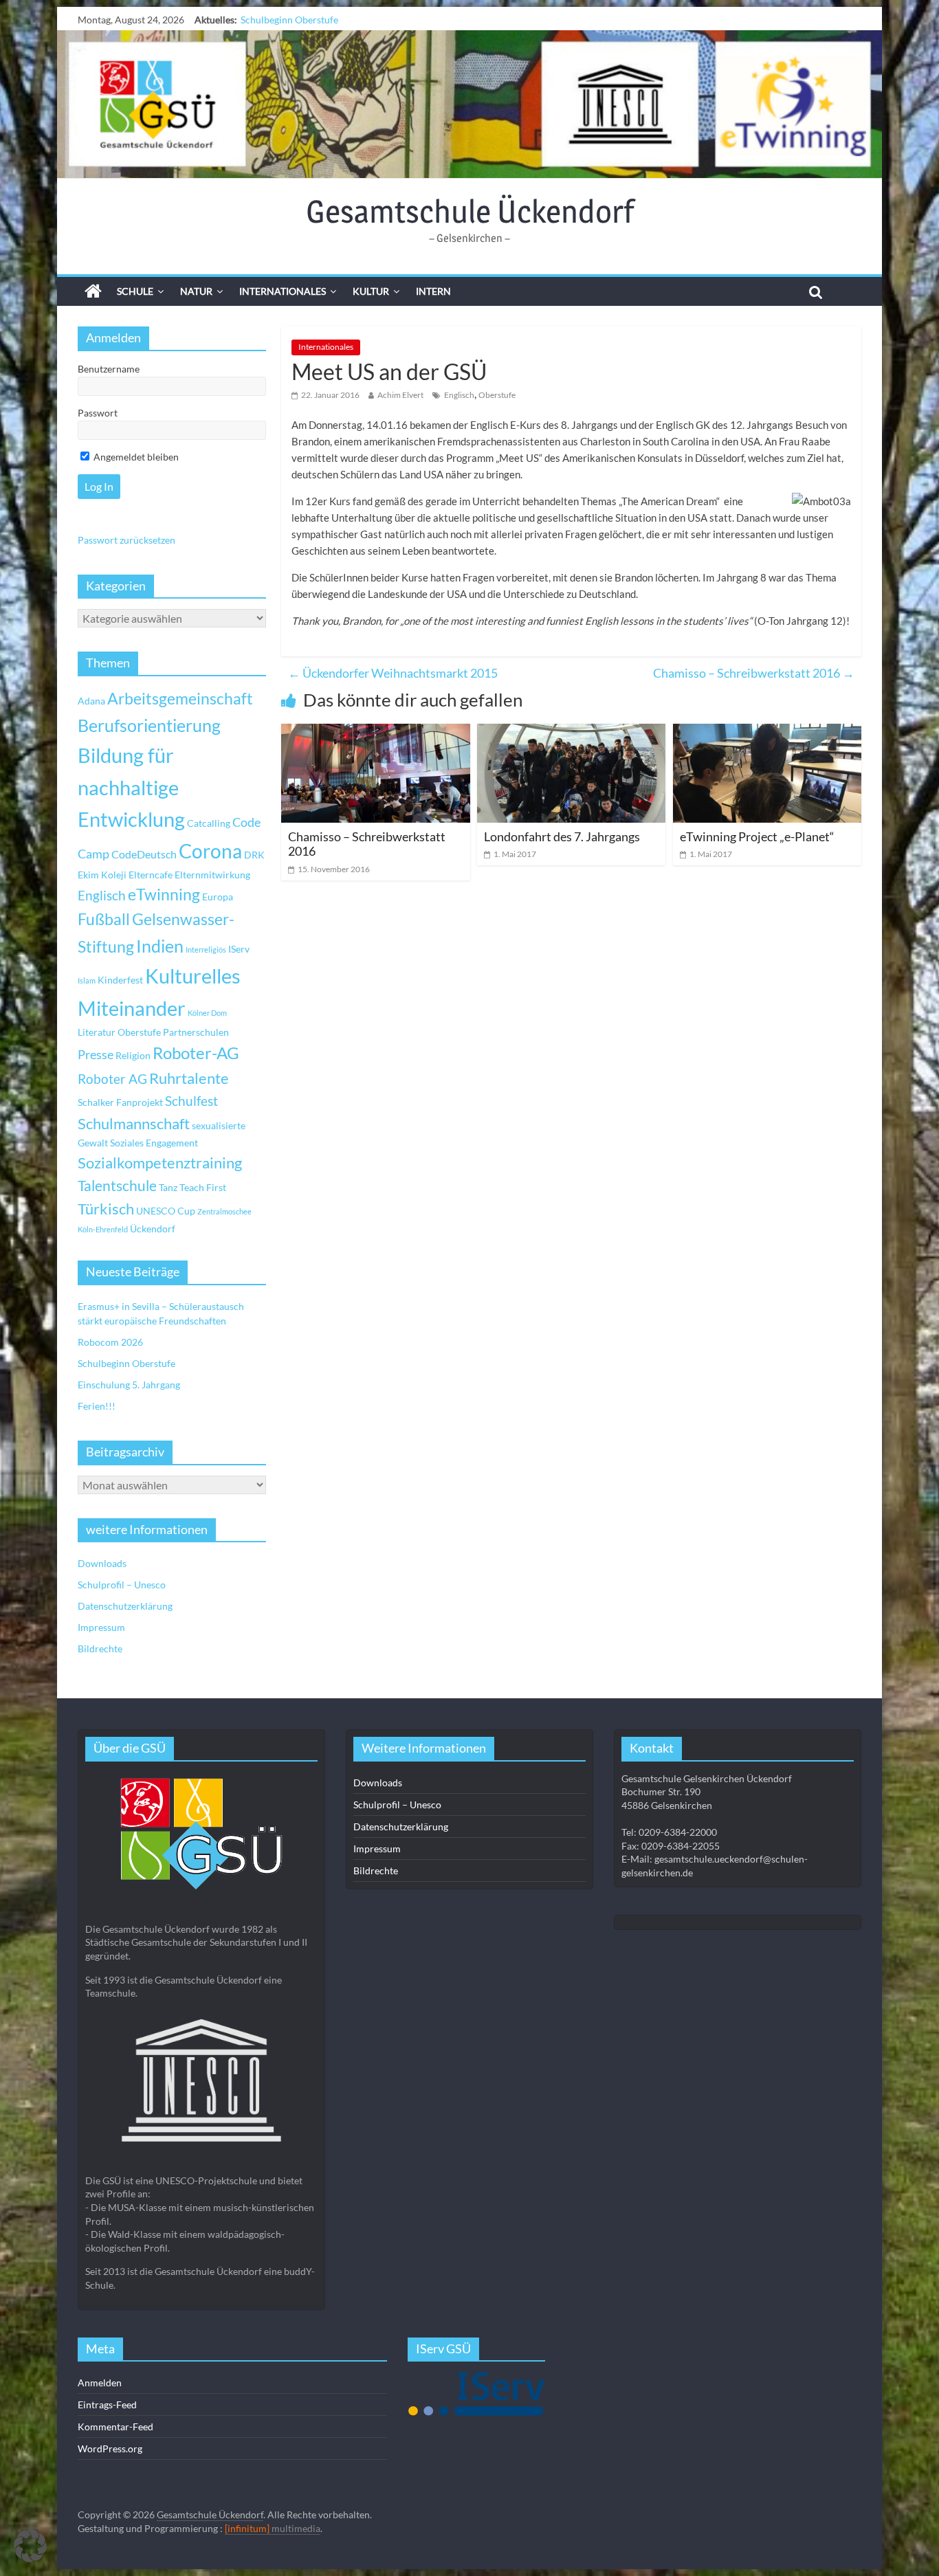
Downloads (102, 1563)
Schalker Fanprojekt (120, 1102)
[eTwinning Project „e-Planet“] (767, 732)
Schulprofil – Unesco (122, 1585)
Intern (433, 291)
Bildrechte (100, 1648)
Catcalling (209, 823)
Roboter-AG (196, 1053)
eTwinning (164, 895)
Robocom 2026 (110, 1342)
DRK (254, 855)
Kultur (371, 291)
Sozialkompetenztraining (160, 1163)
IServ (239, 949)
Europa (218, 897)
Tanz (168, 1187)
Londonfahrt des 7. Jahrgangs (562, 836)
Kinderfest (120, 980)
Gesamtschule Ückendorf (470, 211)
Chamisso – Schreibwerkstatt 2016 (754, 673)
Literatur (97, 1032)
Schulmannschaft (134, 1124)
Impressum (101, 1627)
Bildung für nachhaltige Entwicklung (131, 787)
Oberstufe (497, 395)
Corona (210, 851)
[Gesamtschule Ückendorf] (469, 104)
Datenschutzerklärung (125, 1606)
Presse (96, 1054)
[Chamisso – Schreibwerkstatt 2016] (375, 732)
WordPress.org (110, 2449)
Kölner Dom (207, 1013)
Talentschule (117, 1186)
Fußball (104, 919)
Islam (87, 980)
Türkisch (106, 1209)
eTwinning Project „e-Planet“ (757, 836)
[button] (30, 2546)
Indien (160, 946)
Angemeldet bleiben (135, 457)
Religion (133, 1055)
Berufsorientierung (149, 725)
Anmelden (100, 2383)
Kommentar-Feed (115, 2427)
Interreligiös (206, 950)
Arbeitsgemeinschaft (180, 699)
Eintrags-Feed (107, 2405)
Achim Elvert (400, 395)
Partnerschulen (196, 1032)
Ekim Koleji (102, 875)
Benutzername (109, 369)
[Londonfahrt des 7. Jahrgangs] (571, 732)
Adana (91, 701)
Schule (135, 291)
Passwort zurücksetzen (126, 540)
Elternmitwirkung (212, 875)
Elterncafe (151, 875)
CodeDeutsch (144, 854)
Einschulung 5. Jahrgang (129, 1385)
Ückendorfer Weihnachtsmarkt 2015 (393, 673)
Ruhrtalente (189, 1078)
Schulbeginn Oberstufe (289, 20)
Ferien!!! (97, 1406)
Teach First (203, 1187)
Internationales (283, 291)
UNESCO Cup (166, 1211)
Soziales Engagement (154, 1143)
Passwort (98, 413)
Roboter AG (112, 1079)
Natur (196, 291)
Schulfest (191, 1101)
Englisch (459, 395)
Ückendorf (153, 1229)
